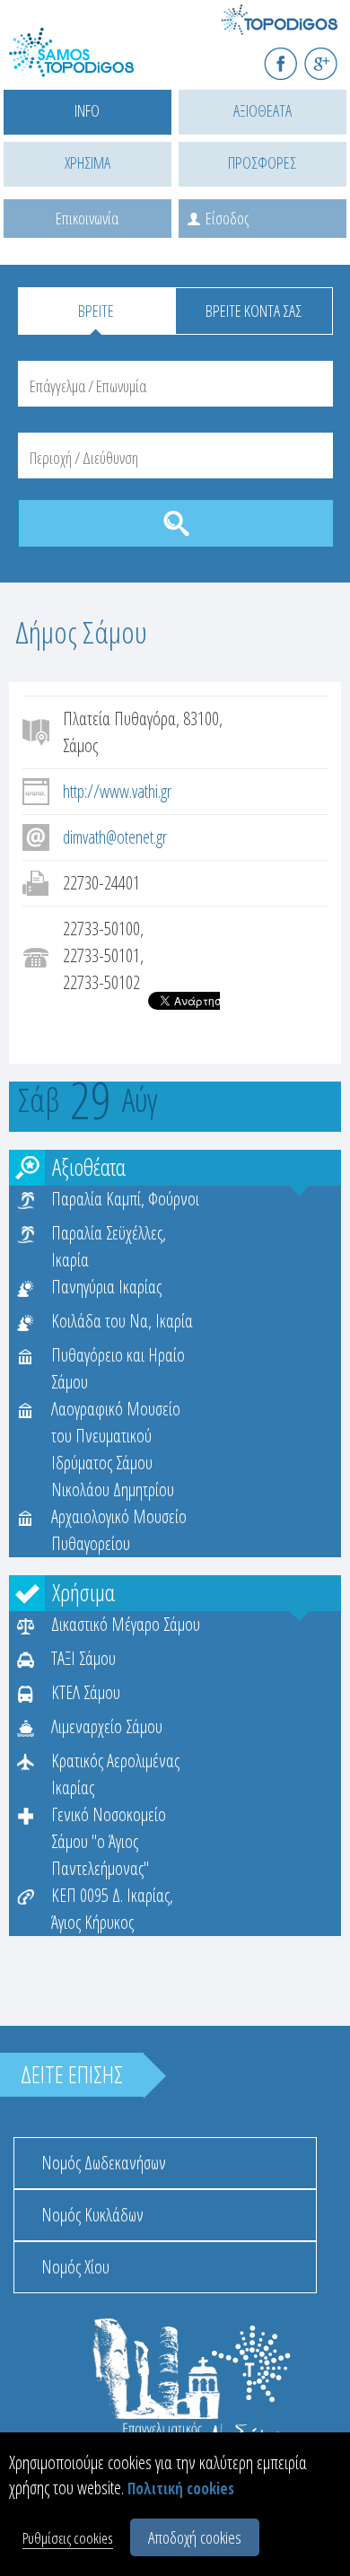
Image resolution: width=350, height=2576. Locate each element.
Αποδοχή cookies (195, 2537)
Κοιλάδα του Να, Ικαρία (122, 1321)
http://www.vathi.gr (117, 791)
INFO (87, 110)
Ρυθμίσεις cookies (68, 2538)
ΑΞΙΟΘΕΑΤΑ (262, 110)
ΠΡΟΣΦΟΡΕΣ (262, 162)
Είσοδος (227, 218)
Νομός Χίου (75, 2267)
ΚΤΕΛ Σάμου (86, 1692)
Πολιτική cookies (181, 2488)
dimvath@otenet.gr (115, 837)
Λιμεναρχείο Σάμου (107, 1726)
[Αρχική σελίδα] (90, 63)
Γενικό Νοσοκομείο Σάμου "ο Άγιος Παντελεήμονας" (109, 1841)
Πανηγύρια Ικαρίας (106, 1287)
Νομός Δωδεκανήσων (104, 2163)
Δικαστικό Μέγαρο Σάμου (126, 1624)
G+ (332, 56)
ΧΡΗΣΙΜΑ (87, 162)
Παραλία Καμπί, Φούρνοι (125, 1199)
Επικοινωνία (87, 218)
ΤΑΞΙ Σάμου (83, 1658)
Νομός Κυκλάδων (92, 2215)
